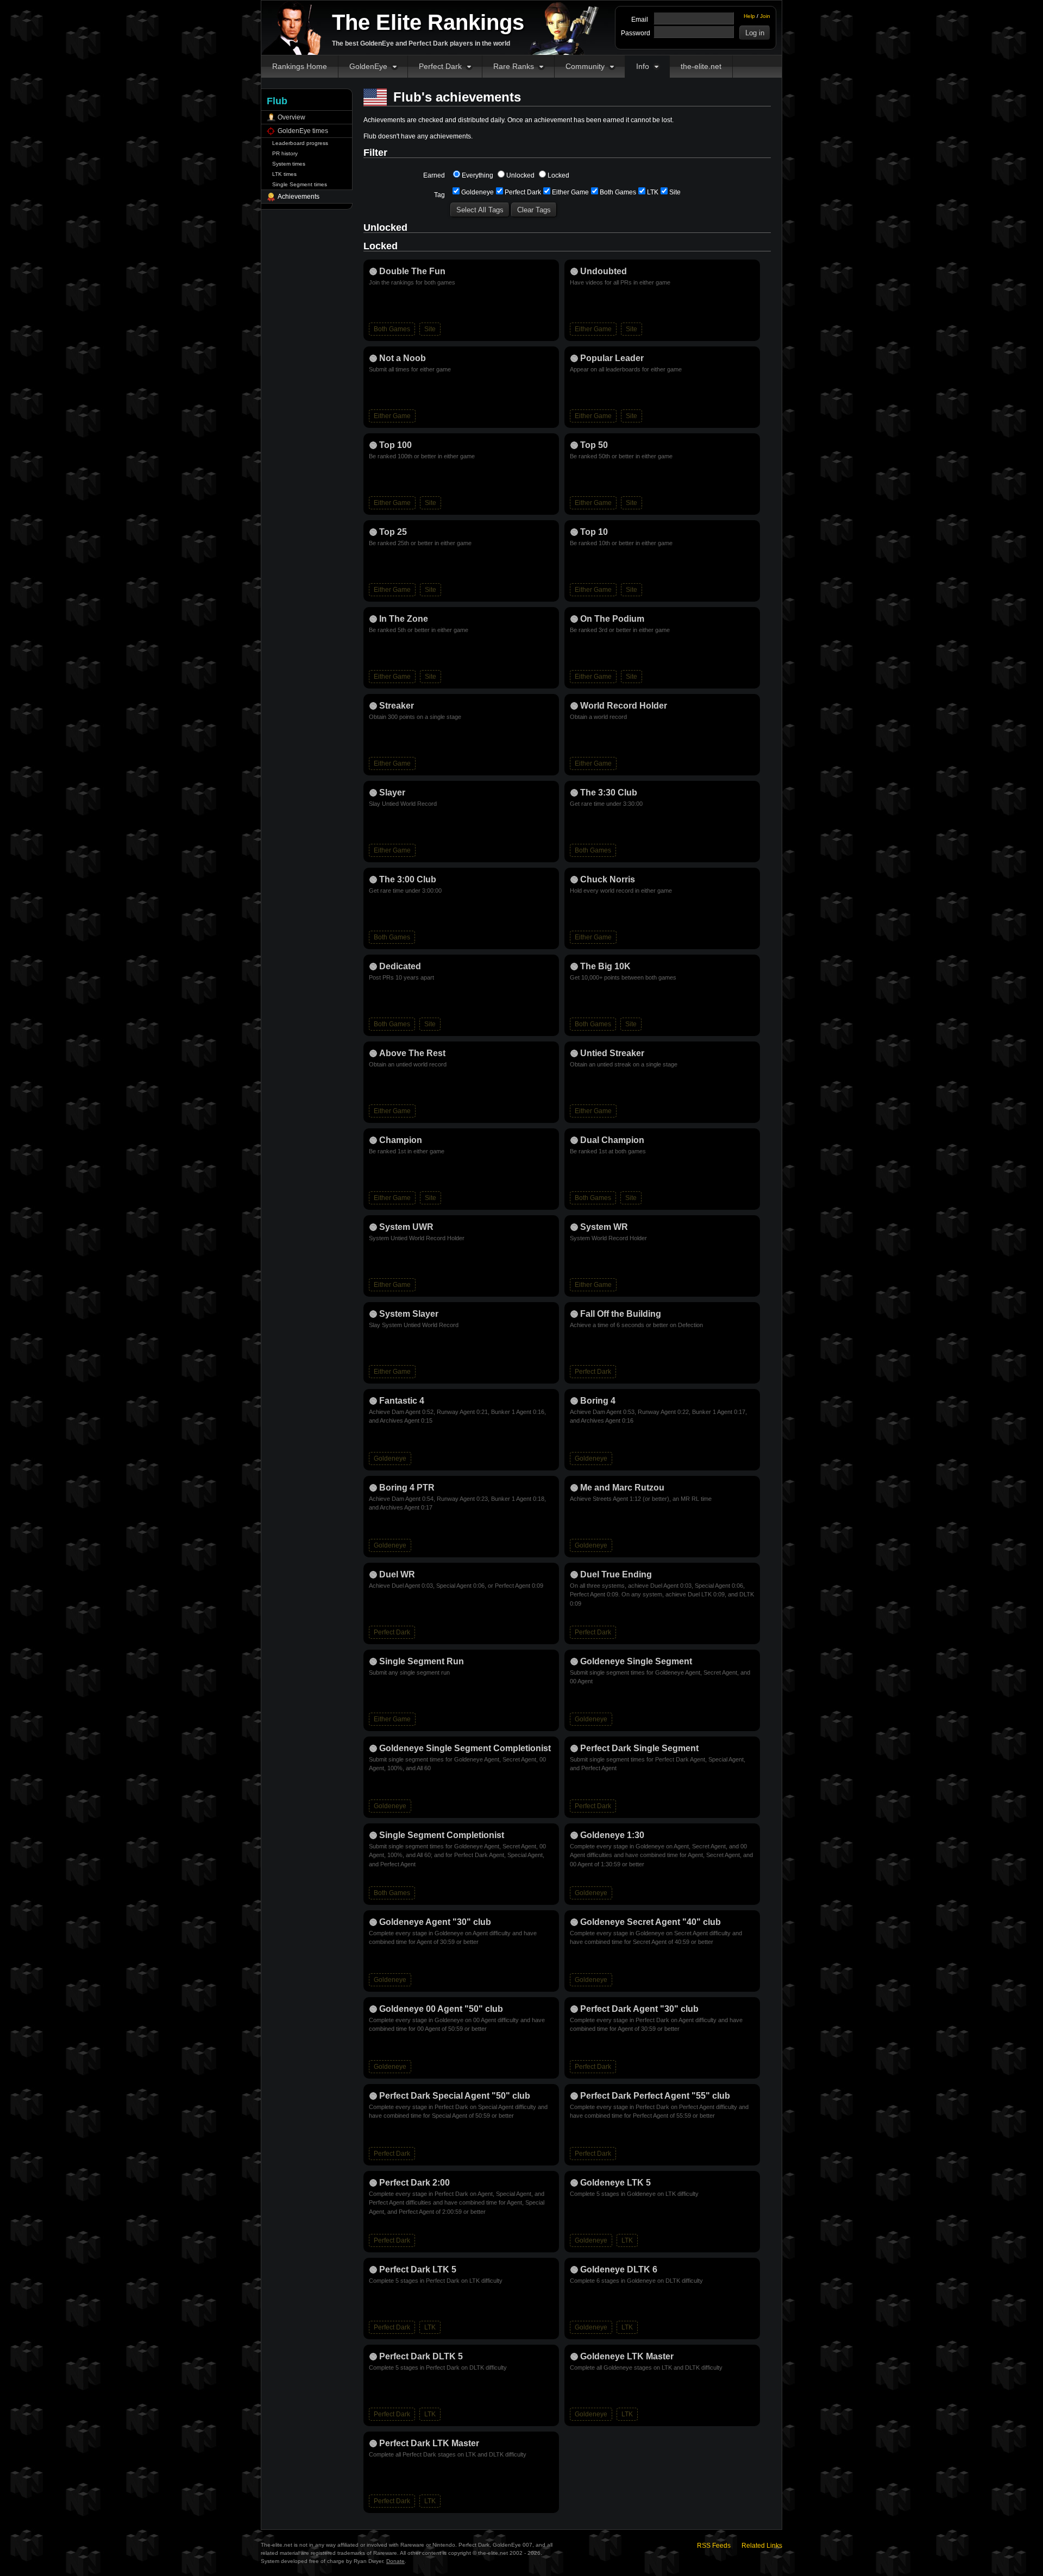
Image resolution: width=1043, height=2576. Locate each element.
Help (749, 16)
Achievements (299, 197)
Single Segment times (300, 184)
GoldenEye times (303, 131)
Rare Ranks (514, 66)
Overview (291, 117)
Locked (558, 175)
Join (765, 16)
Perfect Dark (440, 66)
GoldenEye (368, 66)
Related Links (762, 2546)
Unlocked (520, 175)
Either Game (570, 192)
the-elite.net (701, 66)
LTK (653, 192)
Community (585, 66)
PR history (285, 153)
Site (675, 192)
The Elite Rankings (428, 22)
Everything (477, 175)
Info (643, 66)
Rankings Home (300, 66)
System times (289, 164)
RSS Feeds (714, 2546)
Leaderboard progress (300, 143)
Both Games (618, 192)
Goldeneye (477, 192)
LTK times (284, 174)
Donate (395, 2561)
